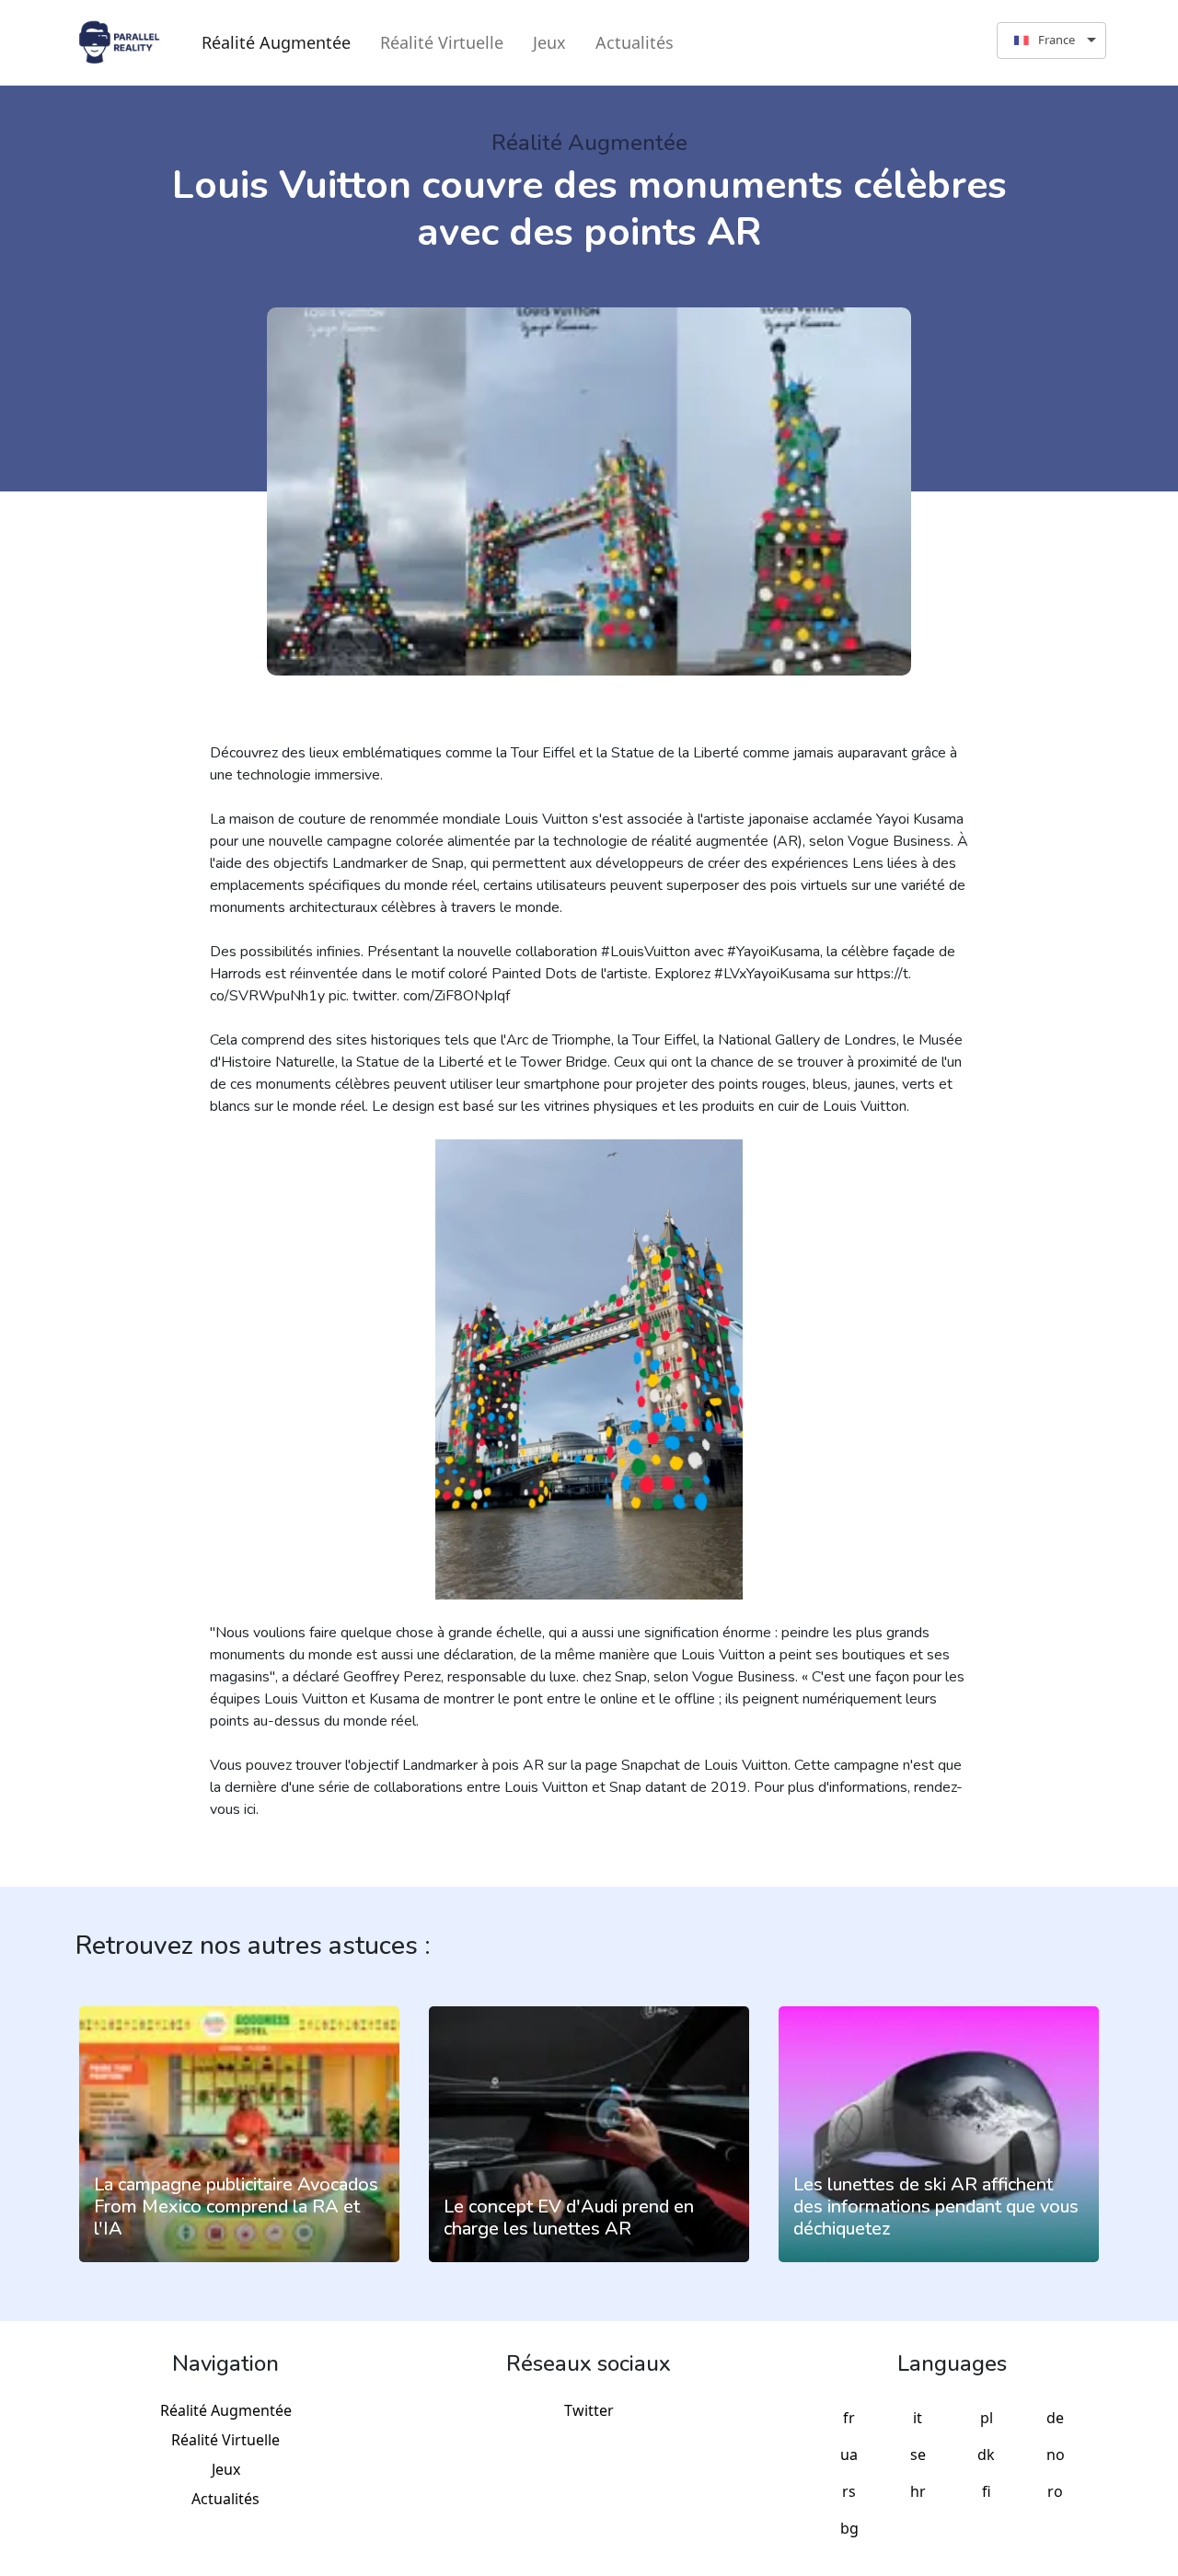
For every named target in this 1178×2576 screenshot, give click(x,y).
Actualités (635, 42)
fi (987, 2491)
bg (849, 2528)
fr (849, 2418)
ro (1055, 2491)
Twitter (589, 2410)
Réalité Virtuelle (442, 42)
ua (849, 2455)
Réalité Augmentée (276, 42)
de (1055, 2418)
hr (918, 2491)
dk (986, 2455)
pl (987, 2418)
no (1056, 2455)
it (918, 2418)
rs (849, 2491)
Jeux (549, 42)
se (918, 2455)
